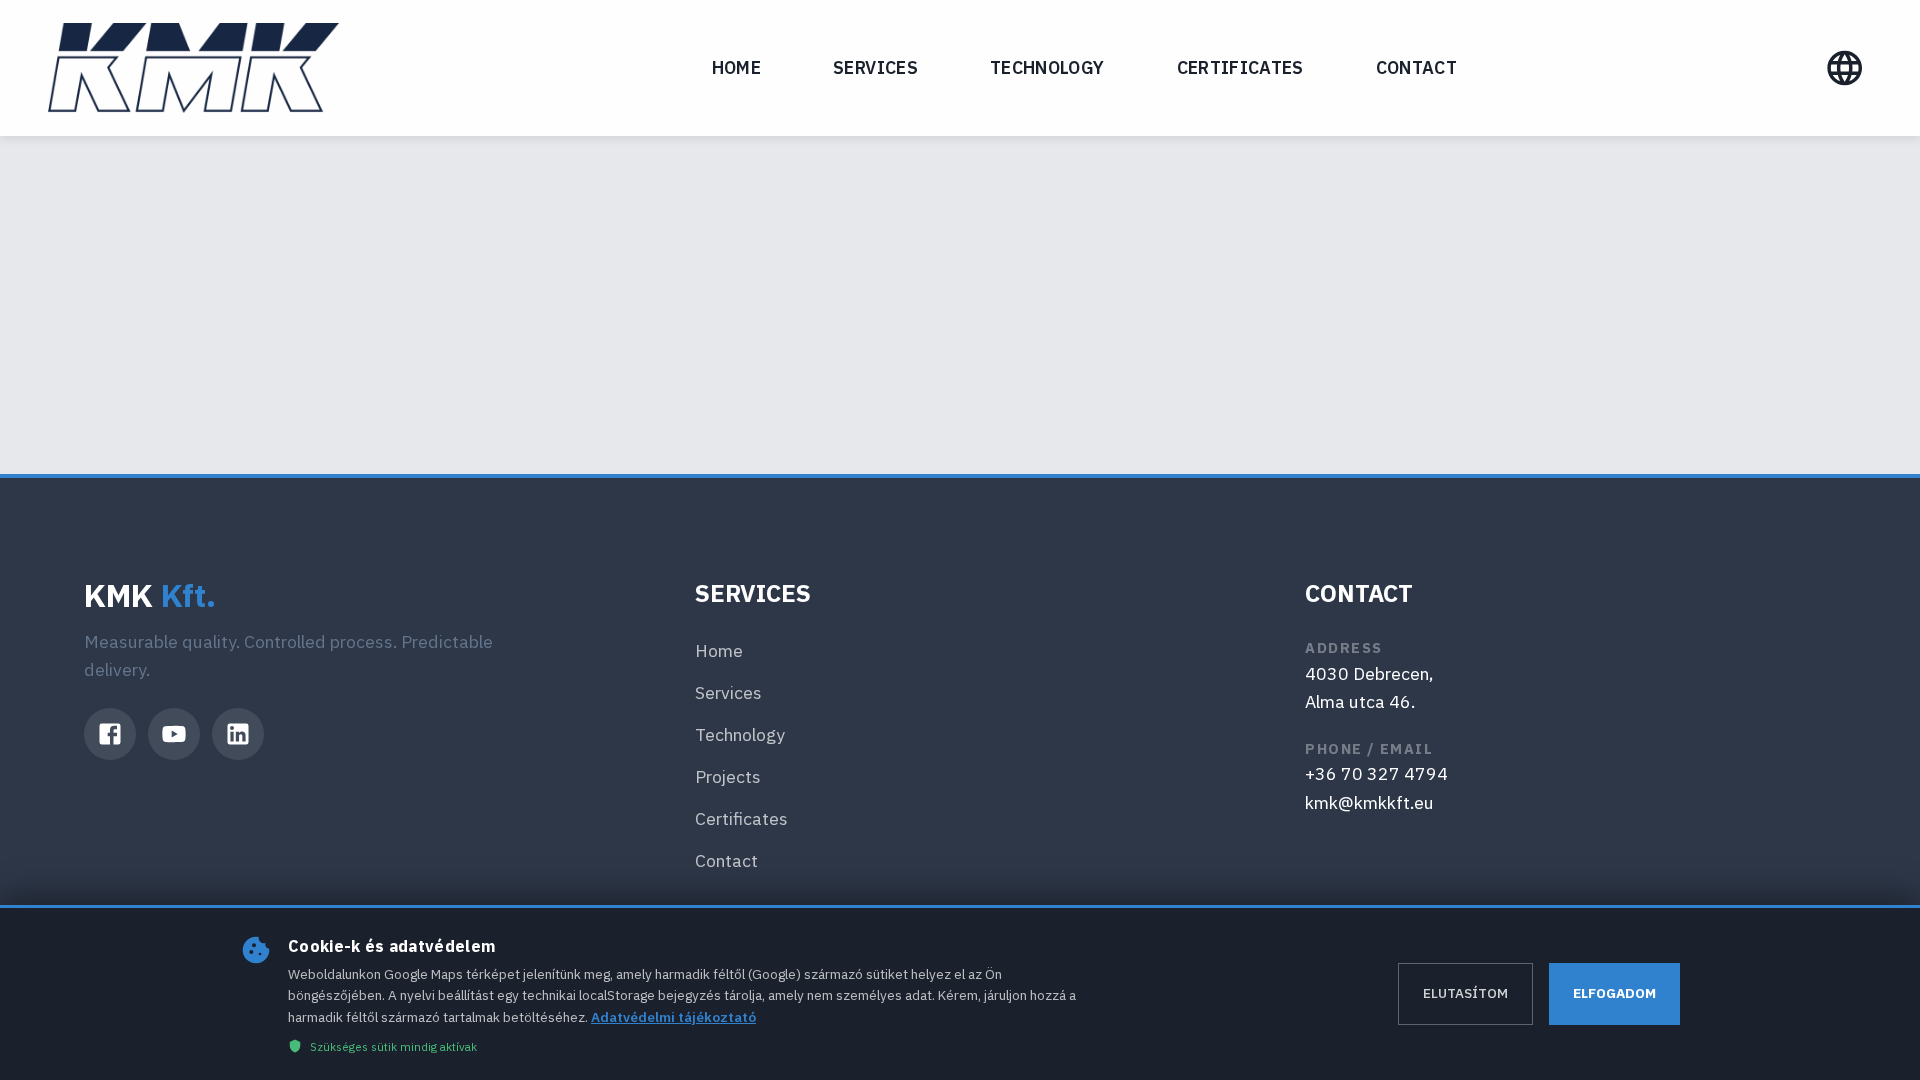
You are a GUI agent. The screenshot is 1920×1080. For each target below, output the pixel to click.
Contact (1416, 67)
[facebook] (110, 734)
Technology (1047, 67)
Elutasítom (1465, 993)
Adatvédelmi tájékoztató (673, 1017)
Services (875, 67)
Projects (728, 776)
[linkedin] (238, 734)
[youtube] (174, 734)
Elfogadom (1614, 993)
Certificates (1240, 67)
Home (736, 67)
